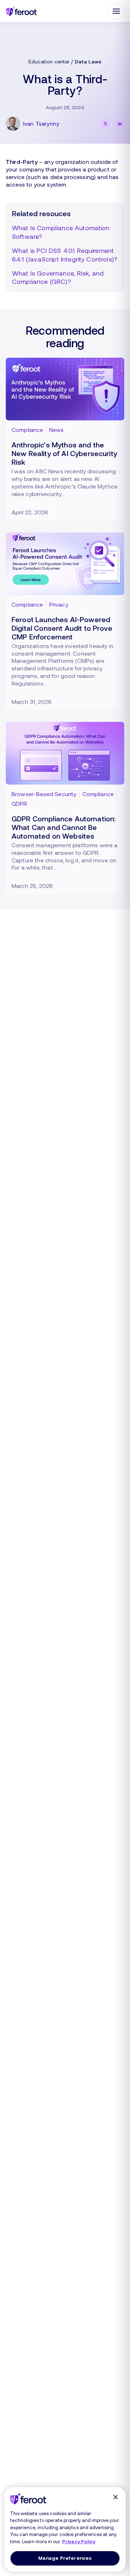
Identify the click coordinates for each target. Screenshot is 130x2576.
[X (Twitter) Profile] (105, 124)
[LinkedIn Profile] (120, 124)
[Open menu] (116, 11)
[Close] (116, 2497)
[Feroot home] (21, 11)
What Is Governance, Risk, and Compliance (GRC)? (58, 277)
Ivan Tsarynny (41, 123)
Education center (49, 61)
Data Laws (88, 61)
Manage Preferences (65, 2558)
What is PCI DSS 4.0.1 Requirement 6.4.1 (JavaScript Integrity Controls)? (65, 255)
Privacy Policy (79, 2541)
